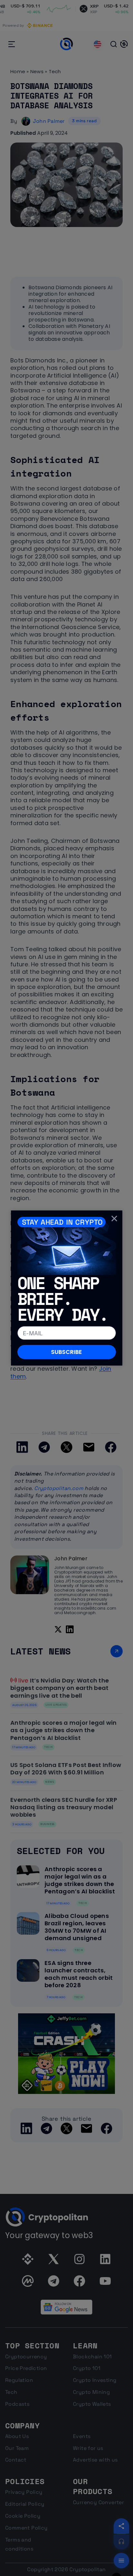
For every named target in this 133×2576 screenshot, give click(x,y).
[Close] (114, 1218)
